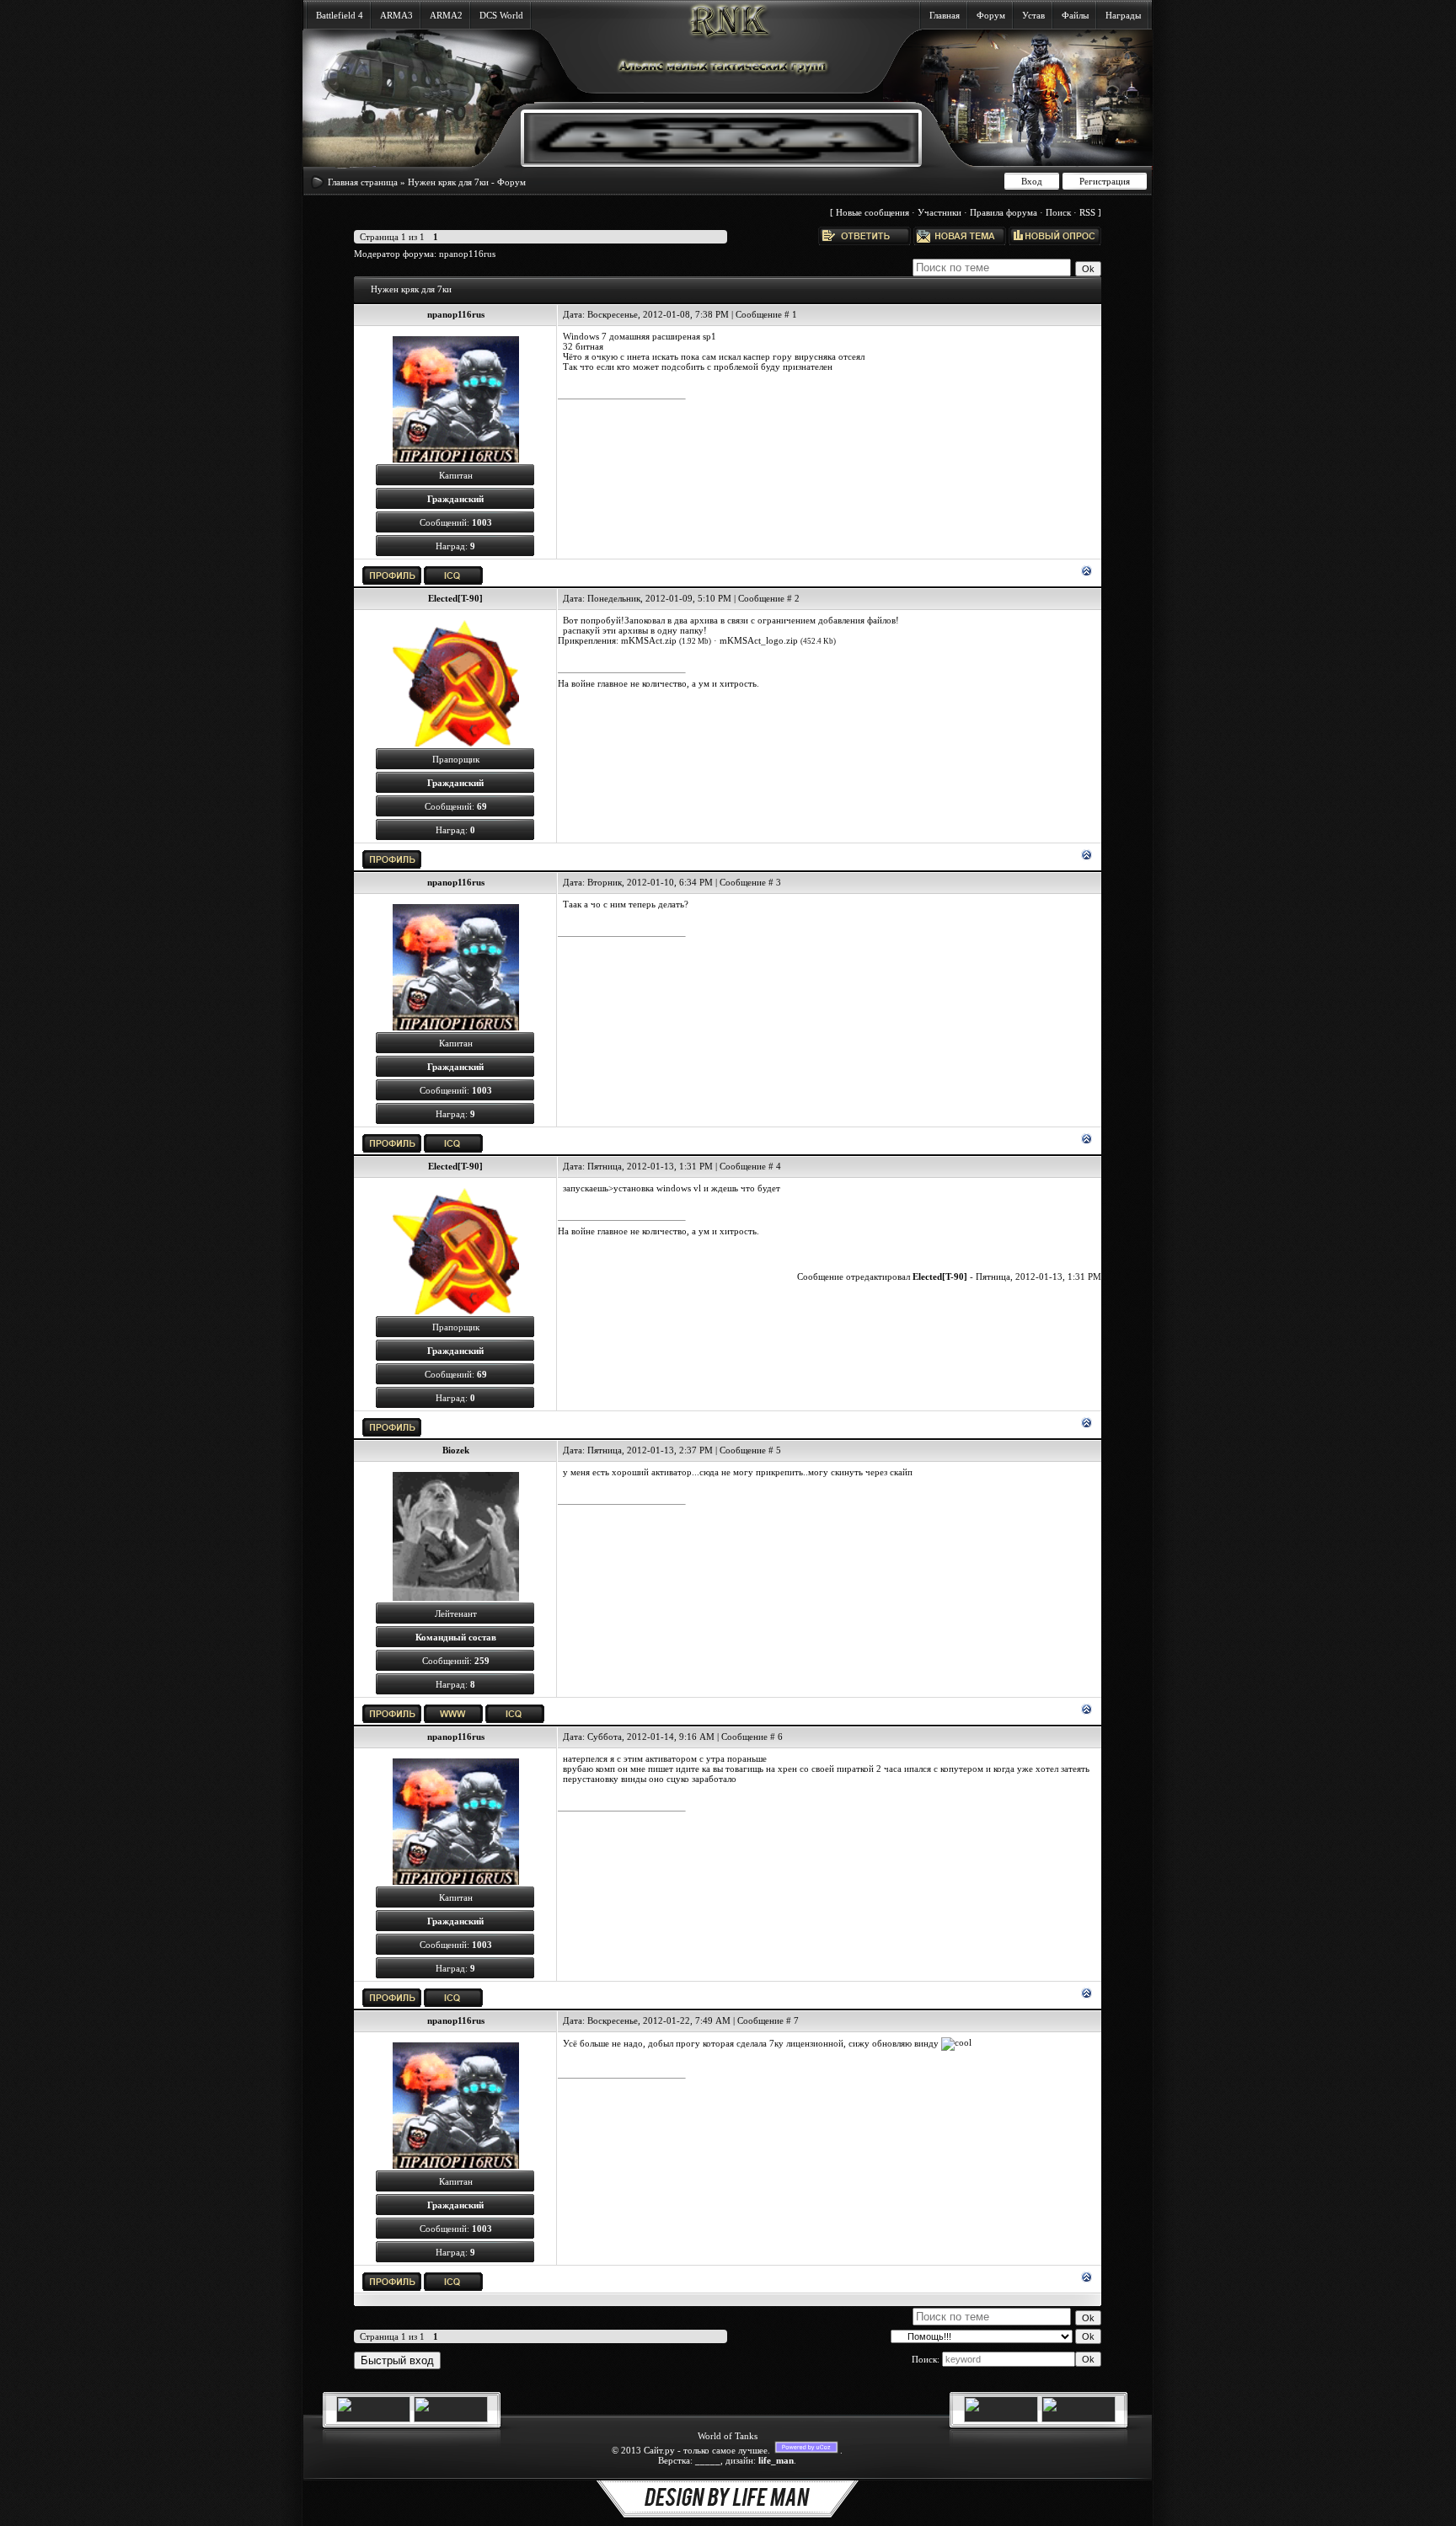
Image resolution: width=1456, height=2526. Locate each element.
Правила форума (1004, 212)
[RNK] (708, 160)
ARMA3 (396, 15)
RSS (1087, 212)
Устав (1033, 15)
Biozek (456, 1450)
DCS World (501, 15)
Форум (991, 15)
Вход (1032, 181)
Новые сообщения (873, 212)
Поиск (1058, 212)
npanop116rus (467, 254)
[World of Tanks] (373, 2419)
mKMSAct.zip (649, 640)
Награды (1123, 15)
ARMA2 (446, 15)
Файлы (1075, 15)
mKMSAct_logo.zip (759, 640)
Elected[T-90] (455, 598)
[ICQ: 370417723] (453, 575)
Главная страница (363, 182)
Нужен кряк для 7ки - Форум (467, 182)
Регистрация (1105, 181)
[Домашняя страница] (453, 1714)
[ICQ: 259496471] (515, 1714)
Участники (939, 212)
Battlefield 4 (340, 15)
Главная (945, 15)
